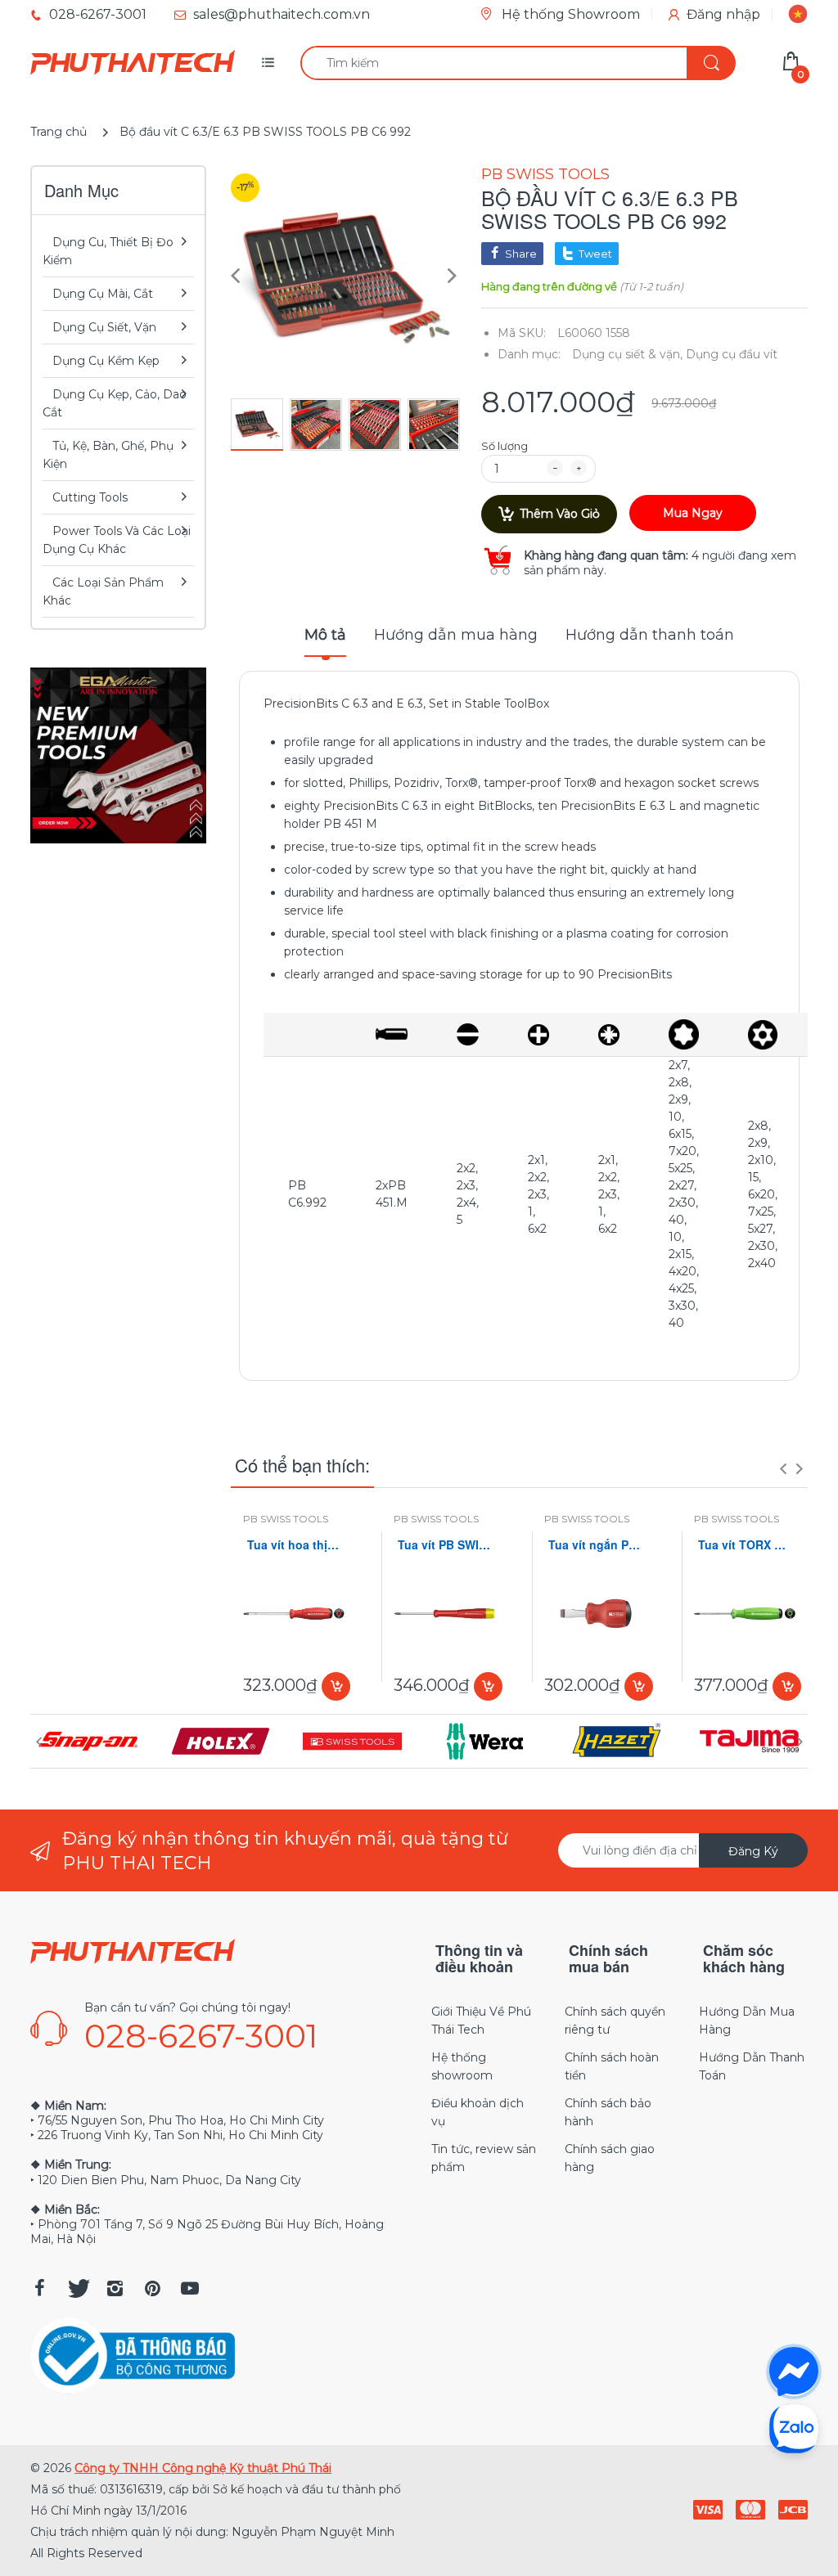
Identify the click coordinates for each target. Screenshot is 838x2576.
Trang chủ (59, 132)
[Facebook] (39, 2288)
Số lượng (505, 446)
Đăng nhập (723, 14)
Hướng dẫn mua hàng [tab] (456, 635)
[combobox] (518, 63)
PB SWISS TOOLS (545, 174)
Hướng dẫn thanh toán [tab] (650, 635)
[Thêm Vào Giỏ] (336, 1686)
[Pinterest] (152, 2288)
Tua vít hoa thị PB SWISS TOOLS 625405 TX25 (294, 1545)
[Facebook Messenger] (794, 2371)
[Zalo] (794, 2428)
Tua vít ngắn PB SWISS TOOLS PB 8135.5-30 (595, 1545)
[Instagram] (115, 2288)
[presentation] (783, 1468)
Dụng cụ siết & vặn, (627, 354)
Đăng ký (753, 1851)
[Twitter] (77, 2288)
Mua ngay (693, 513)
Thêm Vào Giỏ (560, 514)
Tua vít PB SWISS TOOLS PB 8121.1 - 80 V (444, 1545)
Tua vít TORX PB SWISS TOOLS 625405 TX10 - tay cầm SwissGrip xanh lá (745, 1545)
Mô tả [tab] (325, 635)
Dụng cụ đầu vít (732, 354)
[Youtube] (190, 2288)
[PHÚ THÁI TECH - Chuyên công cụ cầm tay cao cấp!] (133, 63)
